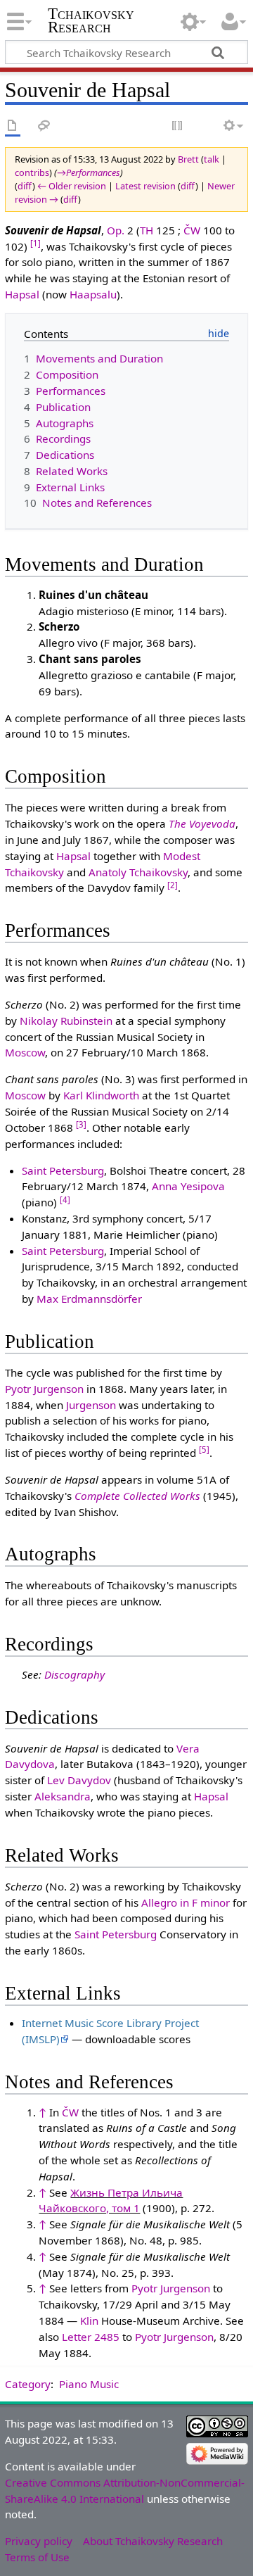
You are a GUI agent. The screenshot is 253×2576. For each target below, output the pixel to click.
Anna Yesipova (188, 1186)
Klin (89, 2321)
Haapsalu (93, 294)
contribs (32, 172)
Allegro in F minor (186, 1902)
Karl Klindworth (101, 1095)
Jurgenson (91, 1405)
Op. (116, 230)
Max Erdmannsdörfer (89, 1299)
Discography (74, 1674)
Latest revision (145, 186)
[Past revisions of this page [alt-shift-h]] (204, 126)
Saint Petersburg (63, 1170)
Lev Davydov (79, 1780)
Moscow (25, 1052)
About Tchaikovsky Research (153, 2541)
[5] (204, 1450)
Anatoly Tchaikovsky (138, 872)
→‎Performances (89, 172)
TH (147, 230)
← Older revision (72, 186)
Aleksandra (63, 1796)
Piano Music (89, 2384)
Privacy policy (39, 2541)
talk (212, 159)
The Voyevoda (202, 823)
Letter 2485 (91, 2337)
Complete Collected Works (137, 1496)
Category (28, 2384)
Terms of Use (37, 2557)
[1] (35, 243)
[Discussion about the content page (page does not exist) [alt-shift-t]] (44, 126)
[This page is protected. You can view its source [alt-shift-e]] (178, 126)
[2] (173, 885)
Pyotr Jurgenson (44, 1389)
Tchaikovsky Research (91, 20)
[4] (65, 1200)
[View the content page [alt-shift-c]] (13, 126)
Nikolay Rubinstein (66, 1021)
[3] (81, 1124)
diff (25, 186)
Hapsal (22, 294)
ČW (192, 230)
